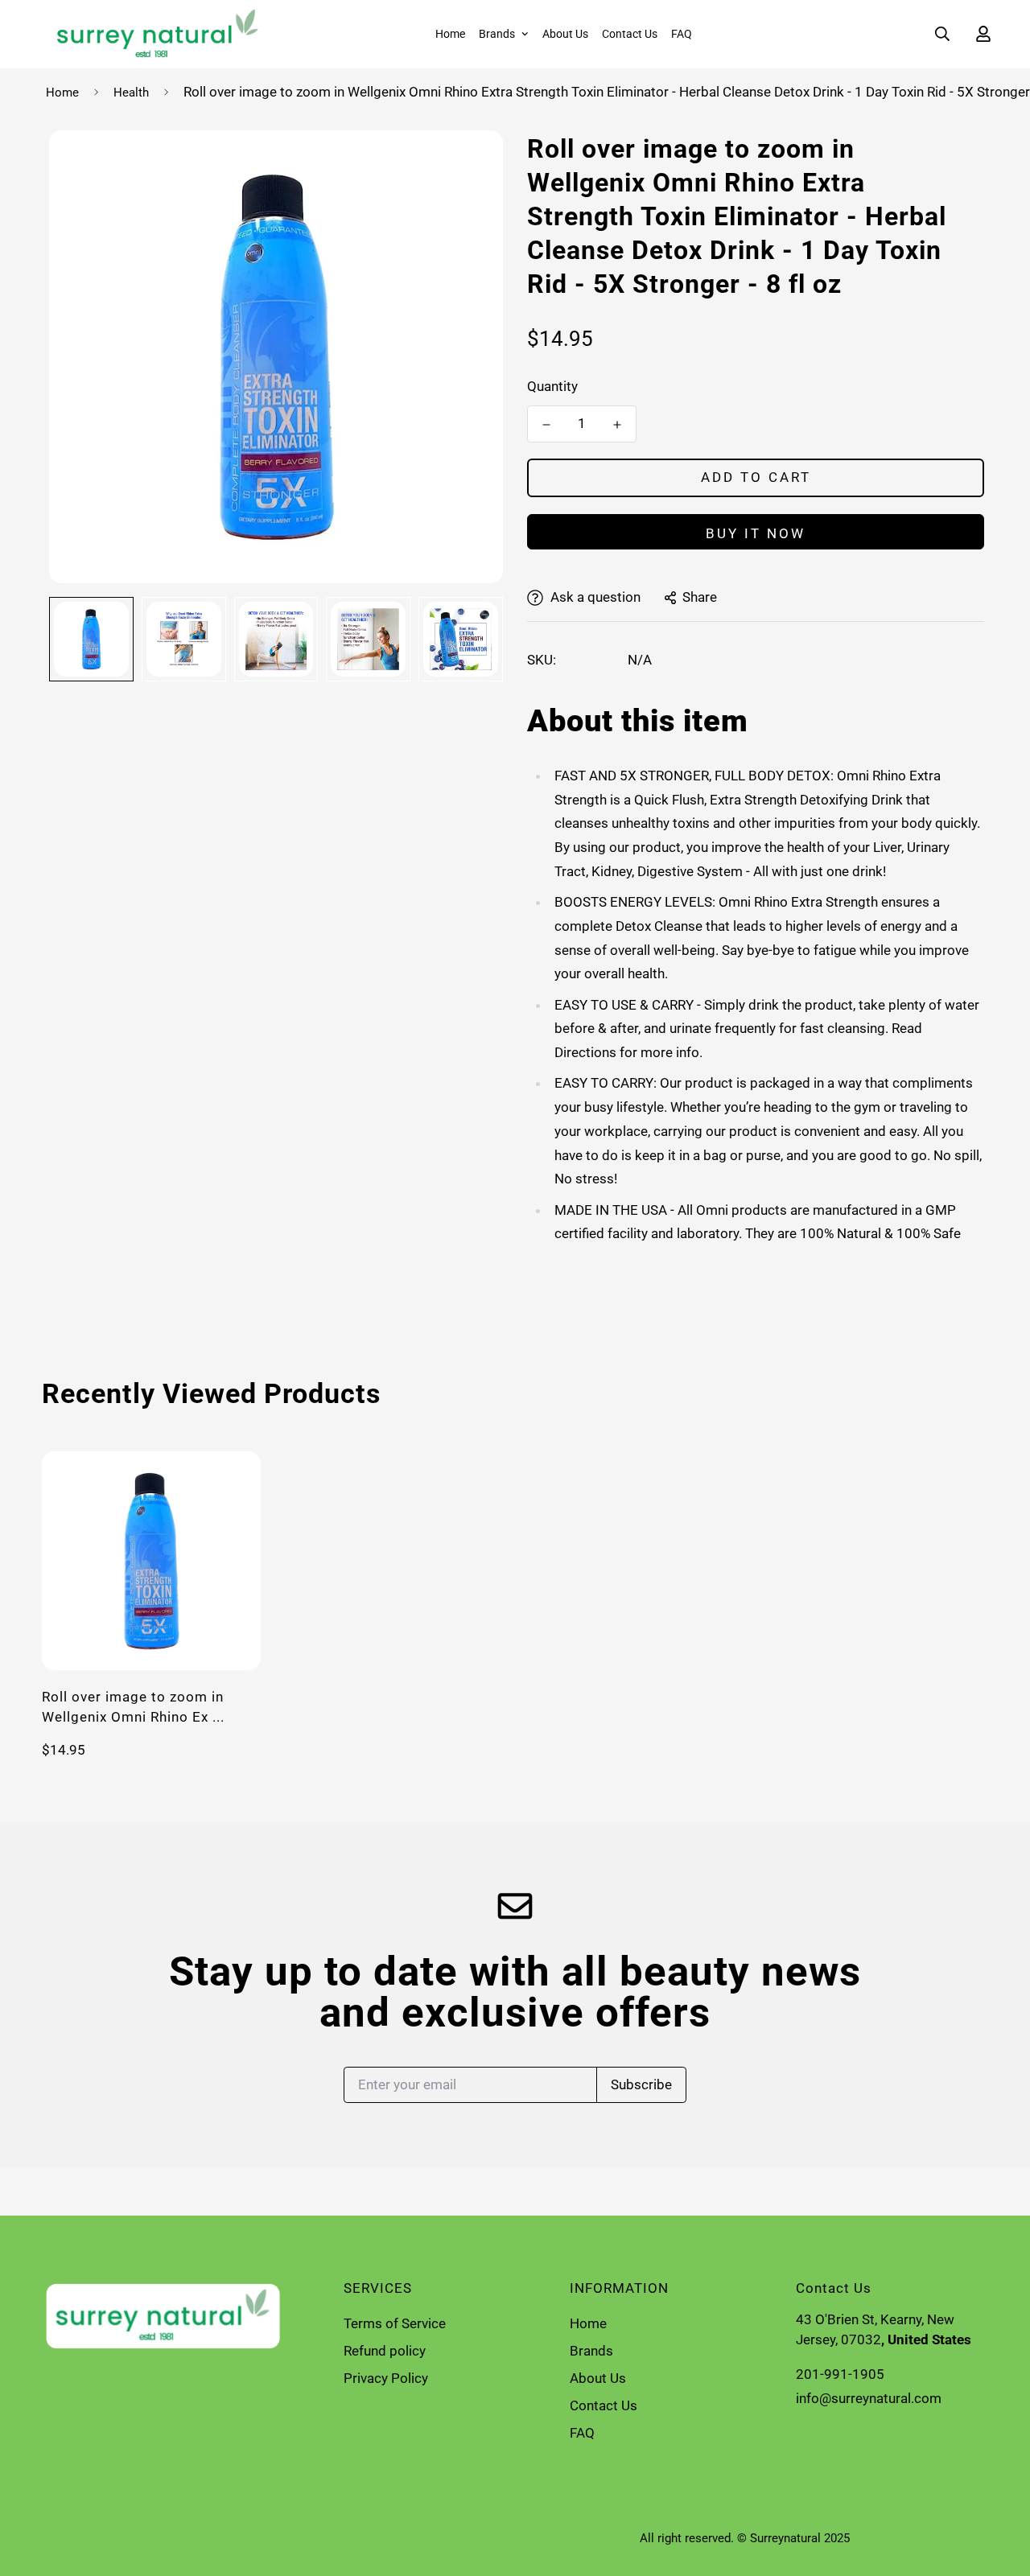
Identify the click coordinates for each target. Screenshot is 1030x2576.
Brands (497, 34)
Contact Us (630, 34)
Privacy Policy (386, 2378)
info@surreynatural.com (869, 2398)
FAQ (682, 34)
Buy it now (756, 533)
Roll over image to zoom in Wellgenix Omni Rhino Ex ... (133, 1707)
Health (131, 93)
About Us (565, 34)
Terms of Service (395, 2323)
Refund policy (385, 2351)
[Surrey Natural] (152, 34)
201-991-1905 (840, 2374)
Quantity (552, 386)
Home (450, 34)
